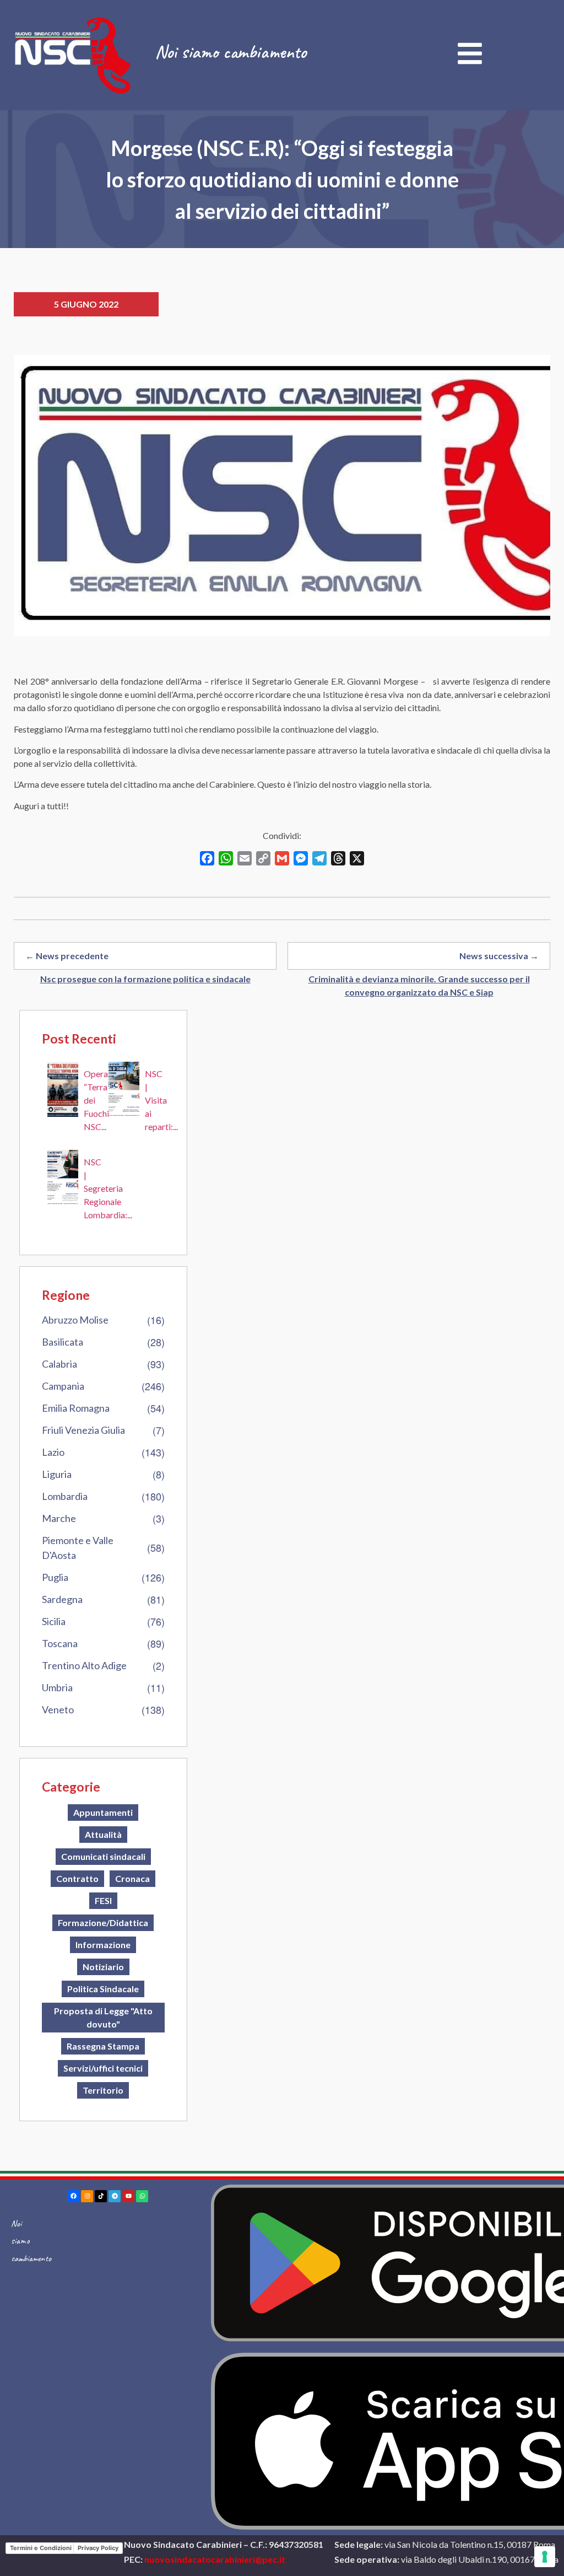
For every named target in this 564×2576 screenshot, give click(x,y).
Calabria (59, 1364)
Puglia (55, 1577)
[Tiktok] (101, 2196)
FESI (103, 1900)
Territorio (103, 2090)
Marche (59, 1518)
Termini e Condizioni (41, 2548)
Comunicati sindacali (103, 1856)
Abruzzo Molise (75, 1320)
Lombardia (65, 1496)
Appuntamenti (103, 1812)
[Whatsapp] (142, 2196)
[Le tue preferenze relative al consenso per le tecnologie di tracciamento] (545, 2557)
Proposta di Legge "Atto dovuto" (103, 2017)
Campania (63, 1386)
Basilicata (63, 1342)
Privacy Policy (98, 2548)
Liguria (57, 1474)
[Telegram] (115, 2196)
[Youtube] (128, 2196)
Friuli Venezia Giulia (83, 1430)
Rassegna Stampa (103, 2046)
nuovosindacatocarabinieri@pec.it (215, 2559)
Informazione (103, 1945)
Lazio (53, 1452)
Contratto (77, 1878)
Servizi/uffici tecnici (103, 2068)
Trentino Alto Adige (84, 1665)
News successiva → (499, 956)
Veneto (58, 1709)
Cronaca (132, 1878)
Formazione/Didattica (103, 1922)
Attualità (103, 1834)
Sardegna (62, 1599)
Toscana (60, 1643)
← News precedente (67, 956)
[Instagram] (87, 2196)
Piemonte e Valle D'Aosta (78, 1548)
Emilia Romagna (76, 1408)
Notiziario (103, 1967)
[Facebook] (73, 2196)
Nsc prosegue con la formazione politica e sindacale (145, 979)
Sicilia (54, 1621)
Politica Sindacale (103, 1989)
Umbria (57, 1687)
